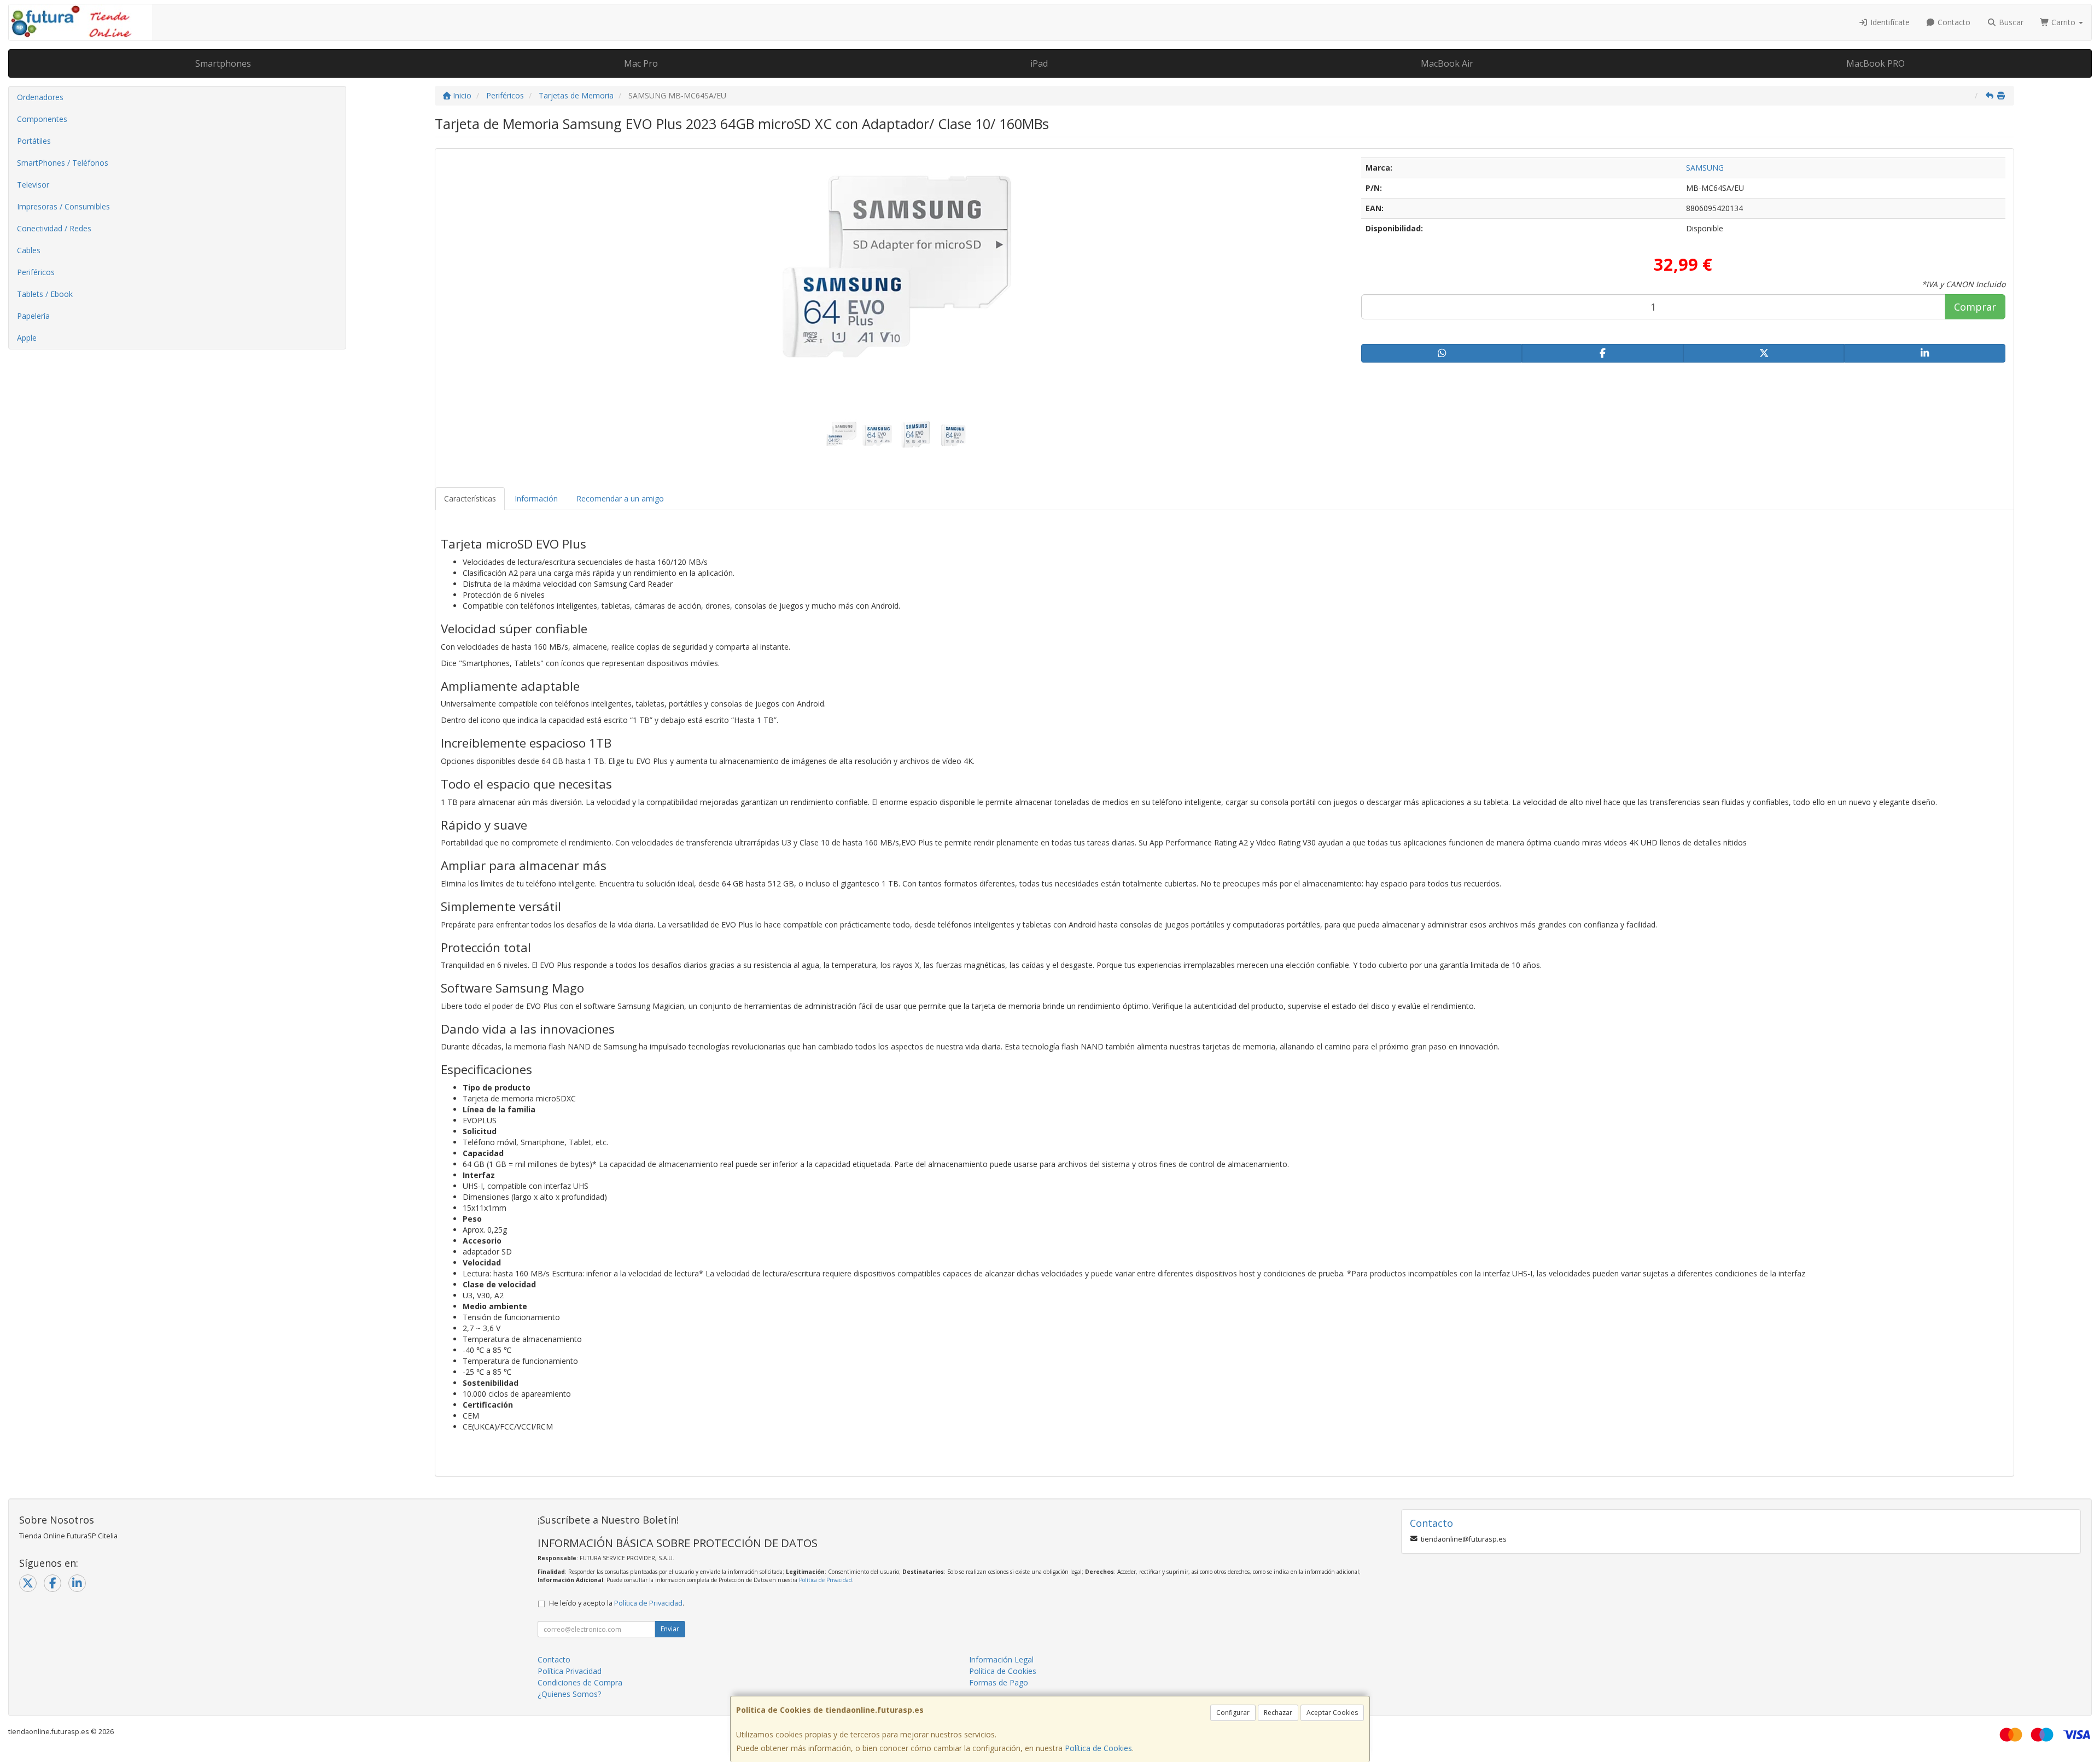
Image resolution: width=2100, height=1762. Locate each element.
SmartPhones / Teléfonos (63, 163)
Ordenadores (40, 97)
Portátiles (34, 141)
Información (536, 498)
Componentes (42, 119)
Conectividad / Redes (54, 228)
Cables (29, 250)
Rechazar (1278, 1713)
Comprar (1975, 307)
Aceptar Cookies (1332, 1713)
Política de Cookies (1098, 1748)
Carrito (2063, 22)
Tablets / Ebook (45, 294)
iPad (1039, 63)
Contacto (1953, 22)
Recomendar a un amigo (620, 498)
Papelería (33, 316)
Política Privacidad (570, 1671)
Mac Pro (641, 63)
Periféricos (36, 272)
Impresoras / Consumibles (63, 206)
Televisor (33, 185)
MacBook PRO (1876, 63)
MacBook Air (1447, 63)
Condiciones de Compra (580, 1682)
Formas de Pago (999, 1682)
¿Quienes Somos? (569, 1694)
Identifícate (1889, 22)
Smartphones (223, 63)
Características (470, 498)
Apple (27, 338)
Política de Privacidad (826, 1580)
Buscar (2010, 22)
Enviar (670, 1629)
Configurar (1233, 1713)
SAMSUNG (1705, 168)
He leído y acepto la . (617, 1603)
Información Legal (1001, 1659)
